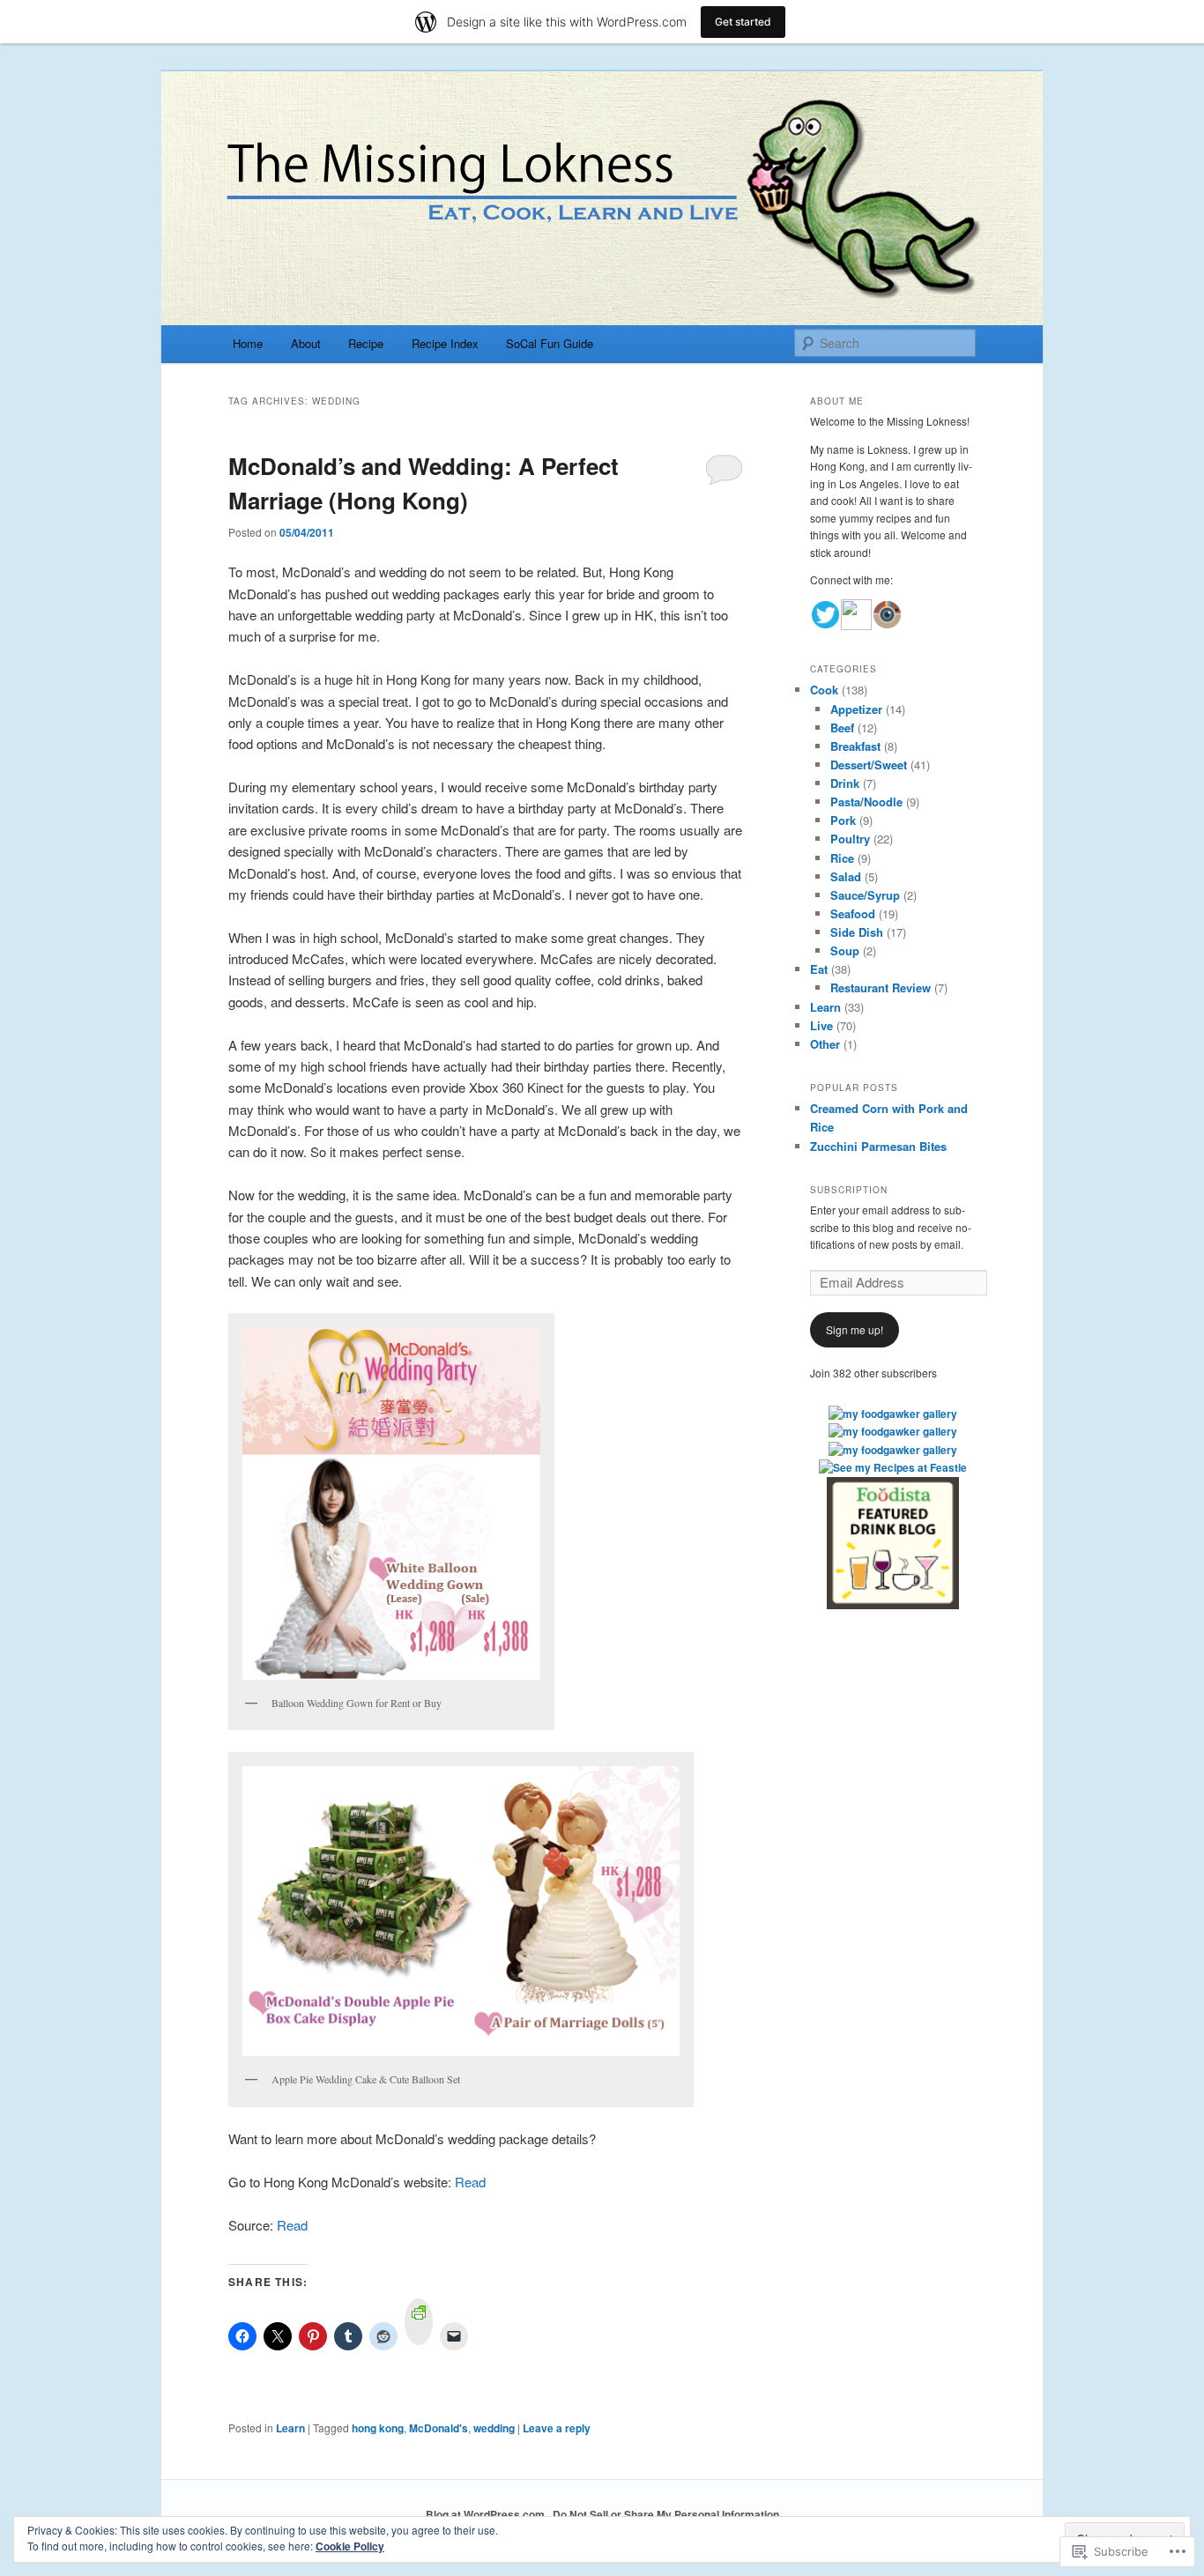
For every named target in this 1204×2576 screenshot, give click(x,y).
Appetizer (856, 709)
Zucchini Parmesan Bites (878, 1146)
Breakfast (855, 746)
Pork (843, 820)
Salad (846, 876)
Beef (842, 728)
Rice (842, 858)
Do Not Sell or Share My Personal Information (666, 2514)
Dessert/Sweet (869, 765)
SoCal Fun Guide (550, 343)
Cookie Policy (350, 2546)
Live (821, 1025)
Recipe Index (445, 343)
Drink (845, 783)
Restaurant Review (881, 987)
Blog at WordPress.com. (487, 2514)
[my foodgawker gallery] (893, 1414)
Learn (290, 2428)
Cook (824, 690)
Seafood (853, 913)
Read (470, 2182)
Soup (845, 950)
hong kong (378, 2428)
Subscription (849, 1190)
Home (248, 343)
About (306, 343)
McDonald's (438, 2428)
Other (825, 1044)
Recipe (366, 343)
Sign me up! (855, 1329)
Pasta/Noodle (866, 802)
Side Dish (857, 932)
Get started (743, 22)
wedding (494, 2428)
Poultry (850, 839)
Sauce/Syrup (865, 895)
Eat (819, 969)
